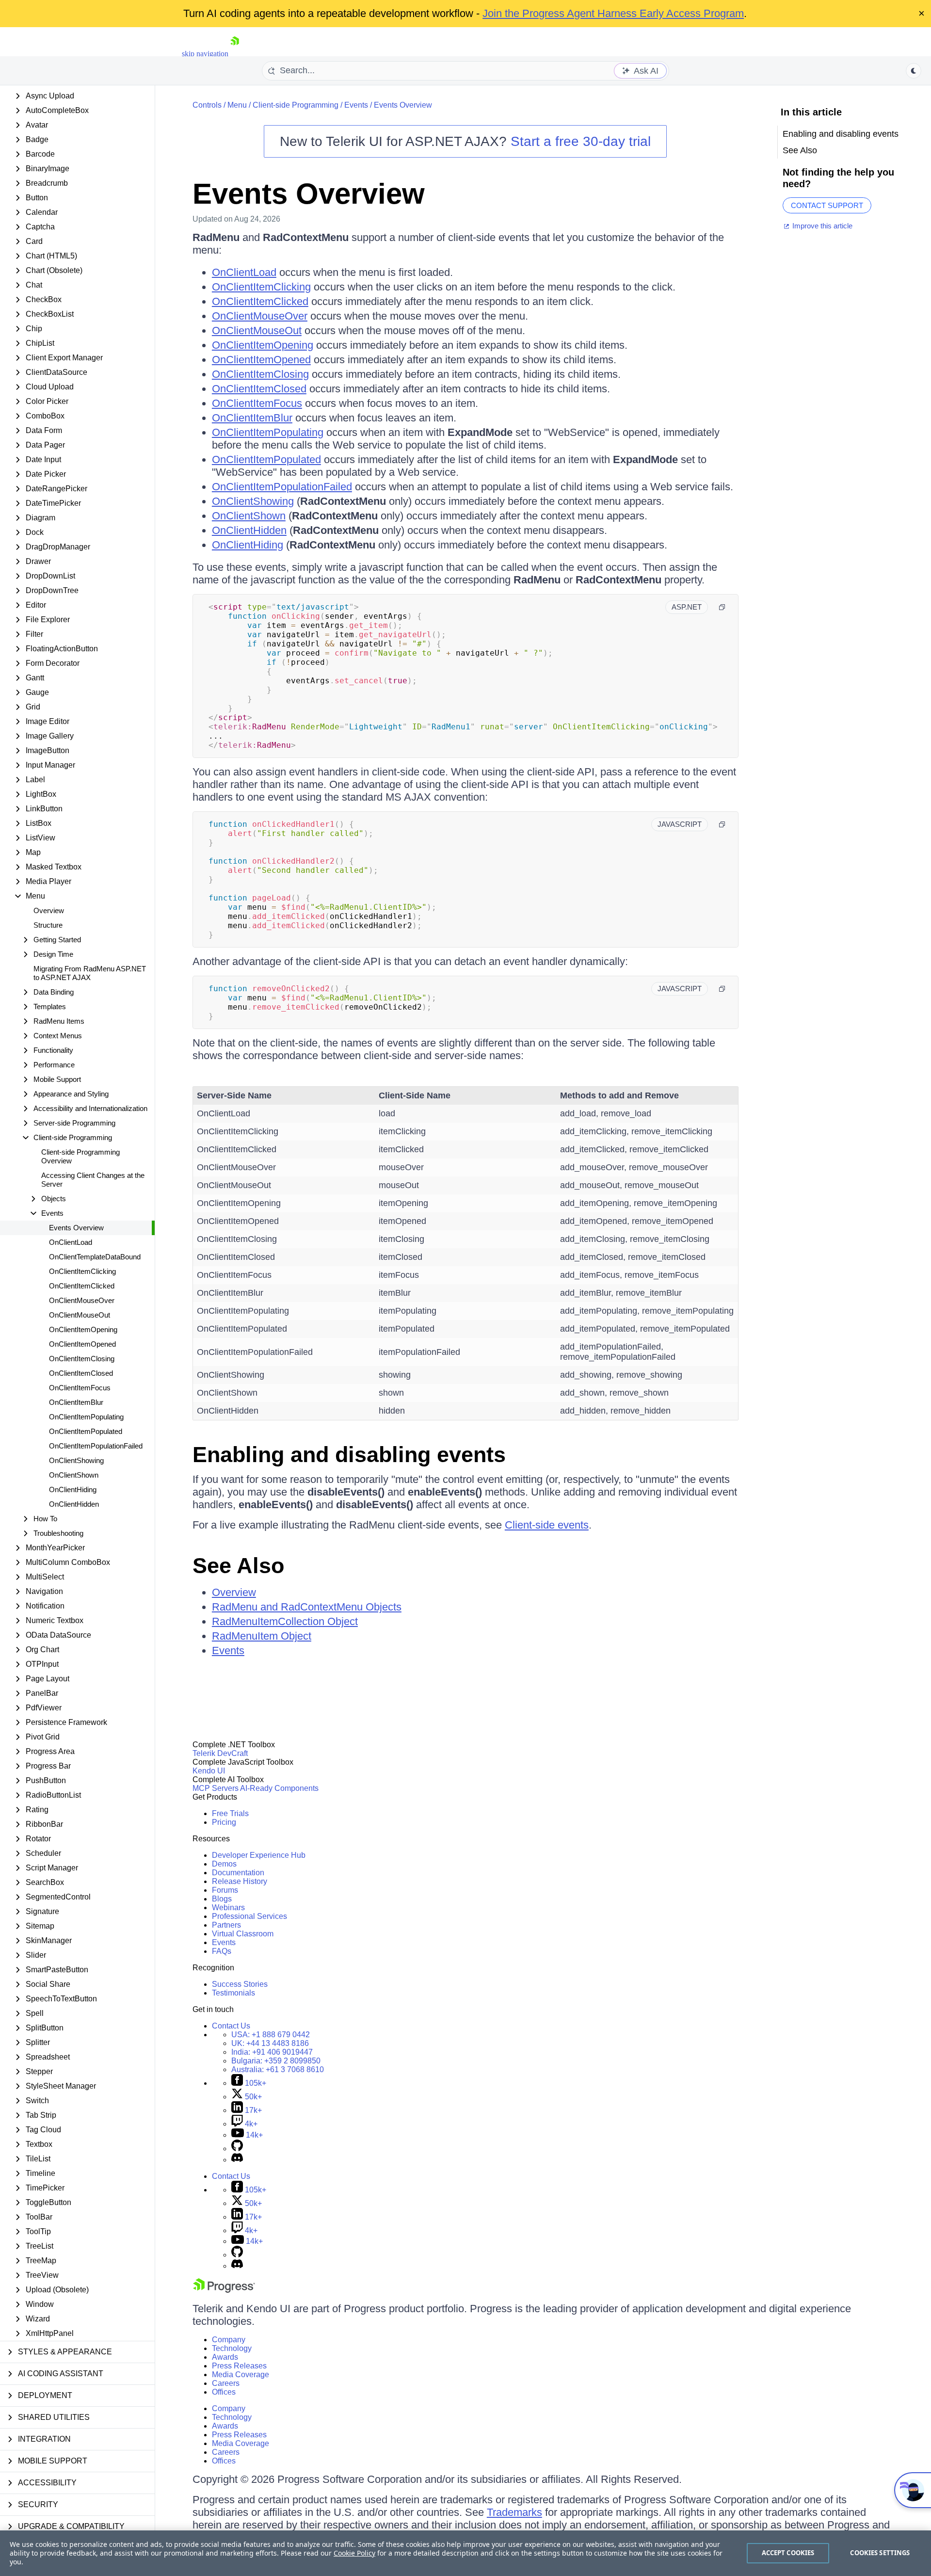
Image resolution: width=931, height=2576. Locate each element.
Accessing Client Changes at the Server (93, 1180)
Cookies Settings (880, 2553)
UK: (270, 2043)
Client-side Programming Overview (80, 1156)
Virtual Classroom (243, 1934)
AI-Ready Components (279, 1788)
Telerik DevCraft (220, 1753)
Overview (49, 910)
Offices (224, 2392)
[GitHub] (237, 2149)
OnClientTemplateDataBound (95, 1257)
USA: (271, 2035)
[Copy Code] (722, 607)
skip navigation (205, 54)
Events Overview (76, 1228)
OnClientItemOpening (83, 1329)
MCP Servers (216, 1788)
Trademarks (514, 2512)
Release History (240, 1881)
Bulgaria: (276, 2061)
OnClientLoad (71, 1242)
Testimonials (233, 1993)
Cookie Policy (354, 2553)
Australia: (278, 2069)
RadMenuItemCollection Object (285, 1621)
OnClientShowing (76, 1460)
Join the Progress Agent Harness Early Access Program (613, 13)
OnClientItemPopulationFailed (96, 1446)
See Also (238, 1566)
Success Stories (240, 1984)
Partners (226, 1925)
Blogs (222, 1899)
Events (356, 105)
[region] (465, 2553)
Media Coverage (241, 2375)
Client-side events (547, 1525)
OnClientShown (74, 1475)
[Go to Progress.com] (224, 2290)
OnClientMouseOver (82, 1300)
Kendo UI (209, 1771)
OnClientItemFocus (80, 1388)
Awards (225, 2357)
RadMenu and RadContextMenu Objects (307, 1607)
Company (229, 2340)
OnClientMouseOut (80, 1315)
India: (272, 2052)
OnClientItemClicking (82, 1271)
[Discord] (237, 2160)
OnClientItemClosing (82, 1359)
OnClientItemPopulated (86, 1431)
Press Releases (239, 2366)
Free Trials (230, 1813)
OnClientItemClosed (81, 1373)
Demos (224, 1864)
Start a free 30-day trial (581, 141)
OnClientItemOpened (82, 1344)
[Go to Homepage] (235, 54)
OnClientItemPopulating (86, 1417)
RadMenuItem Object (262, 1636)
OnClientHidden (74, 1504)
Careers (226, 2383)
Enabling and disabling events (349, 1455)
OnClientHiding (73, 1489)
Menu (237, 105)
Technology (232, 2348)
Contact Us (231, 2026)
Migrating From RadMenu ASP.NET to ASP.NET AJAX (90, 973)
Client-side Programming (296, 105)
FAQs (222, 1951)
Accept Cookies (788, 2553)
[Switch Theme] (914, 71)
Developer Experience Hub (259, 1855)
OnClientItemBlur (76, 1402)
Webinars (228, 1908)
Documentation (238, 1873)
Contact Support (827, 205)
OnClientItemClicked (82, 1286)
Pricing (224, 1822)
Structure (48, 925)
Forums (225, 1890)
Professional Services (249, 1916)
